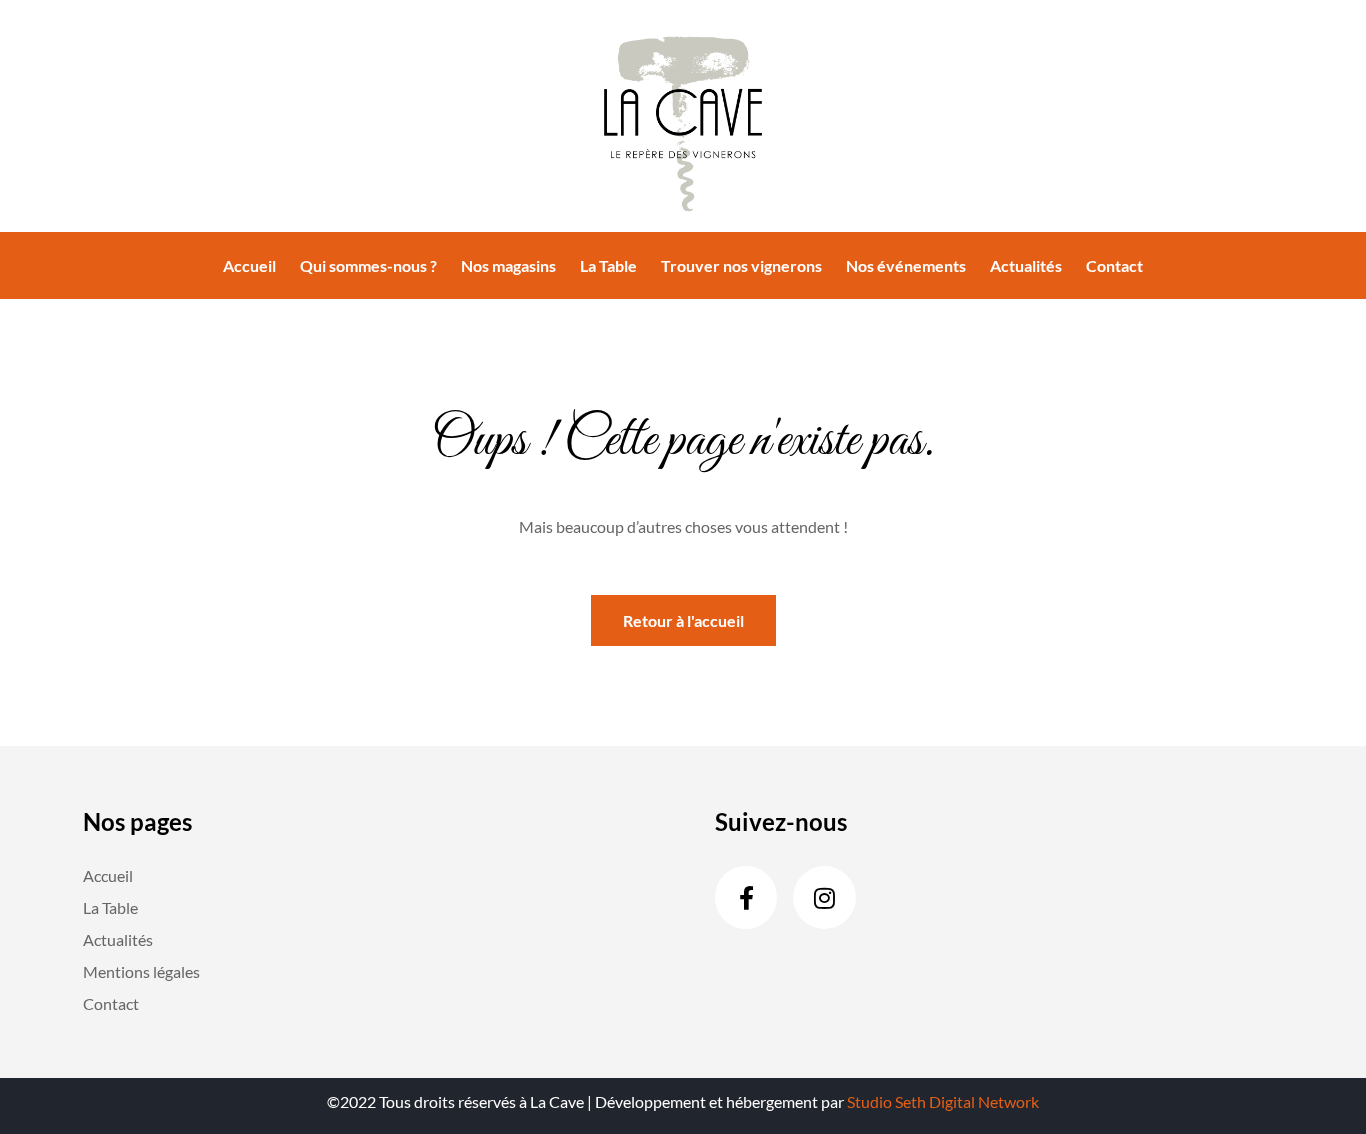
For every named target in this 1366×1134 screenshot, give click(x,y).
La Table (608, 265)
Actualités (1026, 265)
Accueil (249, 265)
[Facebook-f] (746, 897)
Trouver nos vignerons (741, 265)
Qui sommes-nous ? (368, 265)
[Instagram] (824, 897)
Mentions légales (141, 971)
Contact (1114, 265)
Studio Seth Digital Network (943, 1101)
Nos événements (906, 265)
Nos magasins (508, 265)
